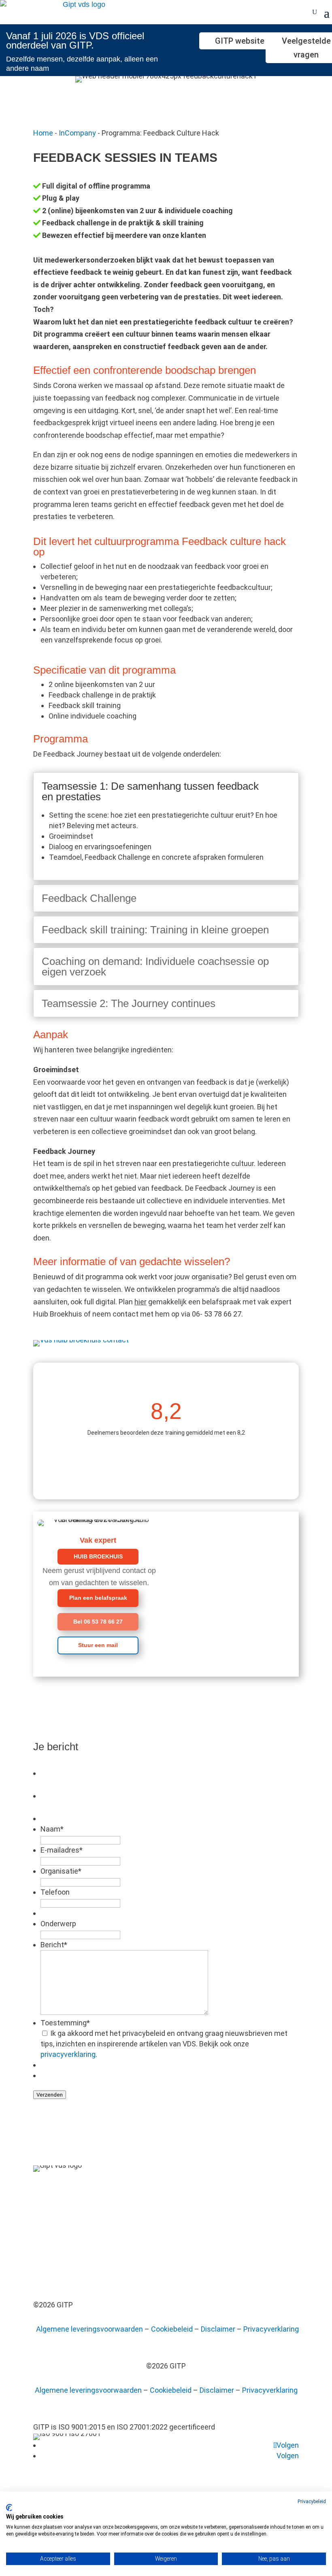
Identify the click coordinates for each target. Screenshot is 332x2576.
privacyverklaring (68, 2054)
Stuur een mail (98, 1645)
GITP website (240, 41)
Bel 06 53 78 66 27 (98, 1622)
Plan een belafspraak (98, 1598)
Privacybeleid (312, 2502)
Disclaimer (218, 2329)
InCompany (77, 133)
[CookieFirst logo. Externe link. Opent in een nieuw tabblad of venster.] (9, 2508)
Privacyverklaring (271, 2329)
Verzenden (50, 2095)
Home (43, 133)
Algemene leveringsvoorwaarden (89, 2329)
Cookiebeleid (172, 2329)
